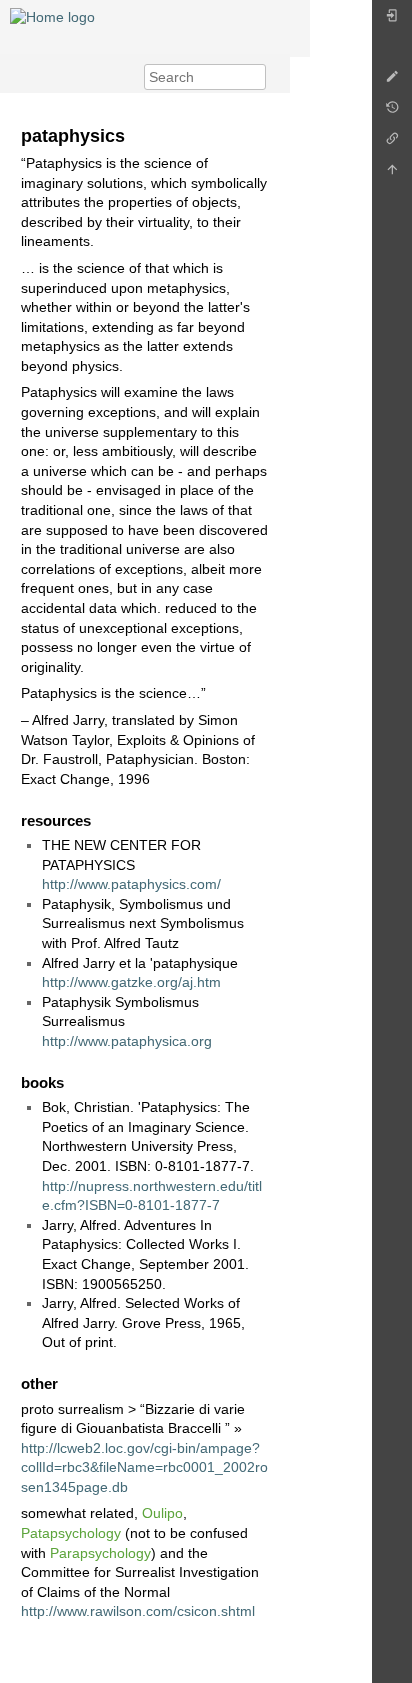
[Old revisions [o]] (392, 112)
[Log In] (392, 20)
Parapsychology (100, 1553)
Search (255, 77)
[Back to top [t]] (392, 174)
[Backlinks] (392, 143)
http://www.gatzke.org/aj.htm (131, 982)
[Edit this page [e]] (392, 81)
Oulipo (162, 1513)
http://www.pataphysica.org (127, 1041)
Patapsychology (71, 1533)
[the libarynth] (52, 16)
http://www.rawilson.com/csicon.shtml (138, 1611)
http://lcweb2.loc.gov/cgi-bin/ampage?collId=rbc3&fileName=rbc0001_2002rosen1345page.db (144, 1467)
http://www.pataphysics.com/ (131, 884)
